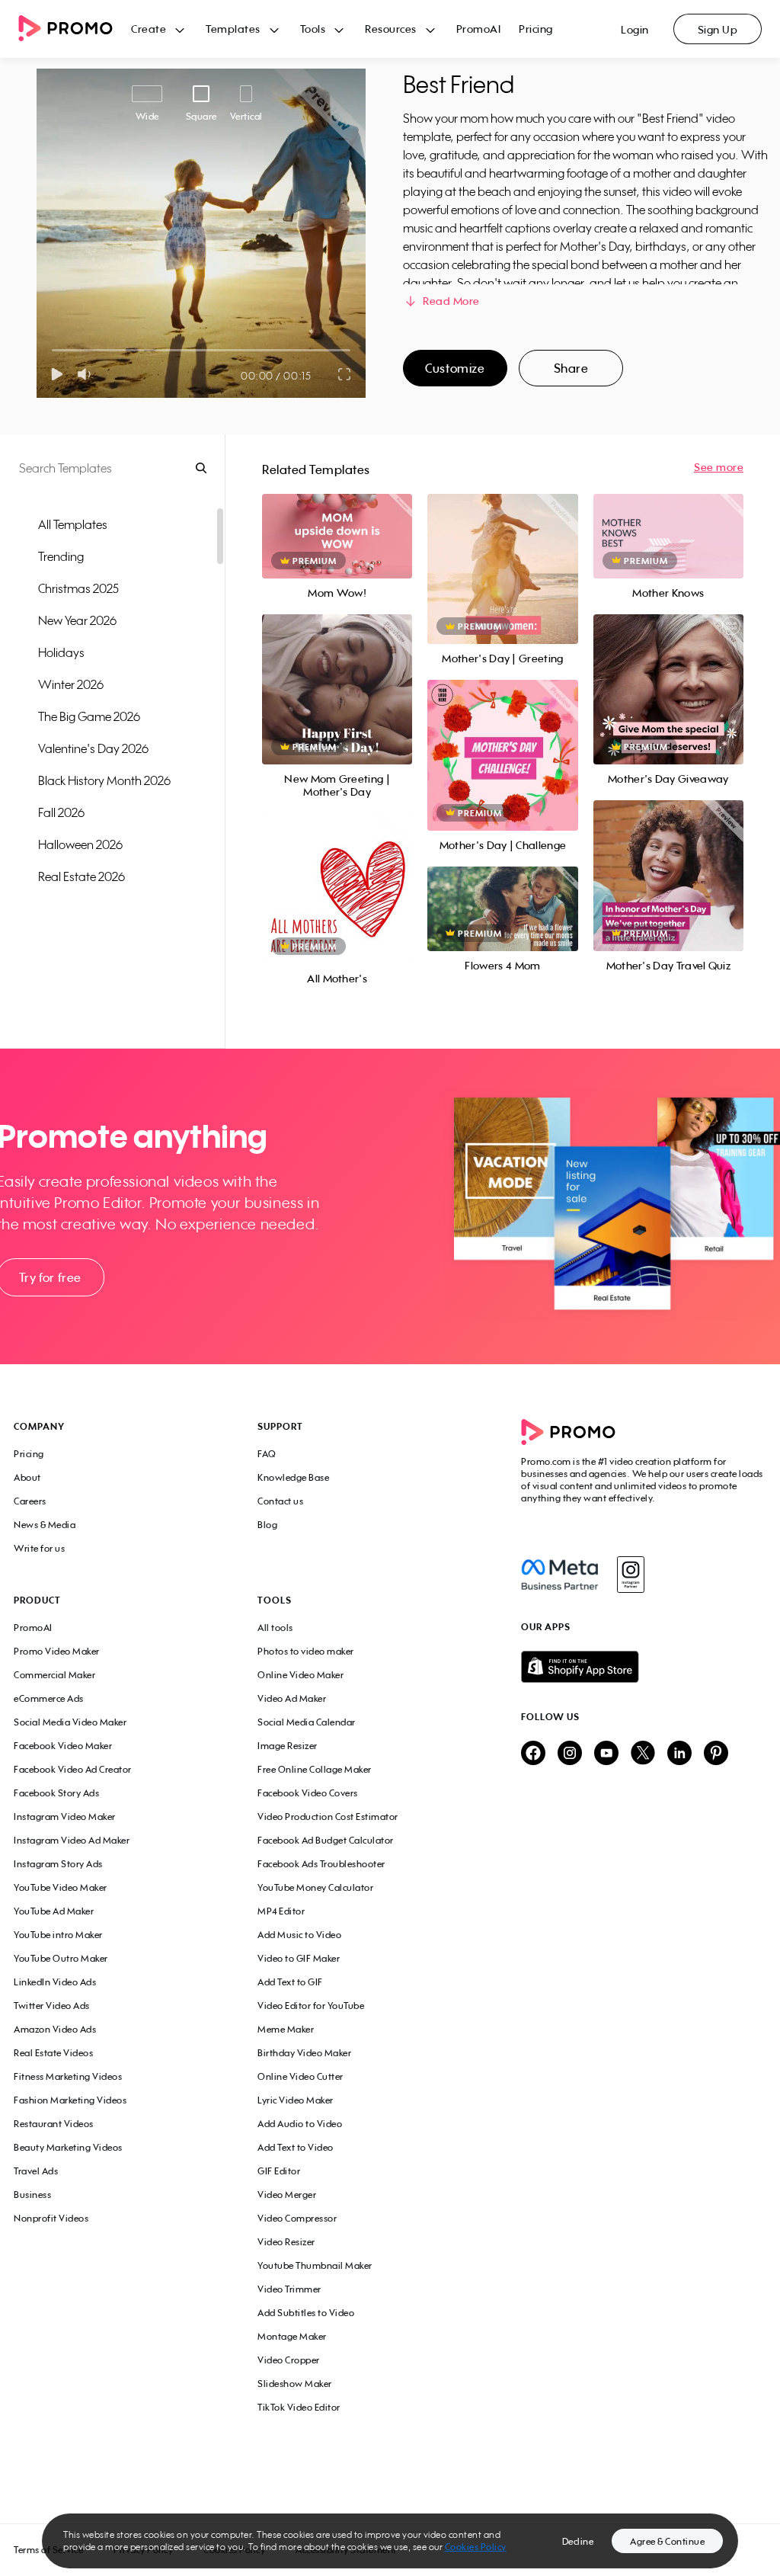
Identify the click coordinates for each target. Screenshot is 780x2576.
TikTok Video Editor (299, 2407)
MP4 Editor (281, 1911)
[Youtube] (606, 1754)
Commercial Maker (54, 1675)
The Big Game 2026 (89, 716)
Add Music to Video (299, 1935)
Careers (30, 1501)
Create (149, 29)
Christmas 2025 (78, 588)
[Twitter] (643, 1754)
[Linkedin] (679, 1754)
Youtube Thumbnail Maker (315, 2265)
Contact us (280, 1501)
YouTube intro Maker (58, 1935)
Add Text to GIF (290, 1982)
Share (571, 368)
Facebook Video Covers (308, 1793)
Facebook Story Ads (56, 1793)
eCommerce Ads (49, 1698)
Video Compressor (297, 2218)
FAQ (267, 1454)
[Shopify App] (644, 1667)
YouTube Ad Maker (54, 1911)
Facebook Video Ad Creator (73, 1769)
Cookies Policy (476, 2547)
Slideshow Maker (295, 2384)
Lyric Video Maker (296, 2100)
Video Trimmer (289, 2289)
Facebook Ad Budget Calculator (326, 1840)
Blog (267, 1525)
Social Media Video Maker (70, 1722)
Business (32, 2195)
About (27, 1477)
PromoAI (479, 29)
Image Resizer (288, 1746)
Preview (337, 519)
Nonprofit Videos (51, 2218)
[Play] (57, 374)
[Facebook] (559, 1575)
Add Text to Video (296, 2147)
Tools (313, 29)
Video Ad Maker (292, 1698)
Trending (61, 556)
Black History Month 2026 (104, 780)
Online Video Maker (300, 1675)
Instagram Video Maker (65, 1817)
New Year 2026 (77, 620)
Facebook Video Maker (63, 1746)
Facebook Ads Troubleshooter (321, 1864)
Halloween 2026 (80, 844)
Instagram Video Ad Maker (72, 1840)
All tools (275, 1628)
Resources (391, 29)
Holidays (61, 652)
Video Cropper (289, 2360)
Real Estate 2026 (82, 876)
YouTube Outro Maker (61, 1958)
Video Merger (287, 2195)
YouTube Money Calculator (315, 1887)
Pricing (536, 29)
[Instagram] (630, 1575)
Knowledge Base (293, 1477)
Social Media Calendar (307, 1722)
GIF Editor (279, 2171)
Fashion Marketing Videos (70, 2100)
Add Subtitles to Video (306, 2313)
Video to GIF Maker (299, 1958)
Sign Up (718, 29)
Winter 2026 (71, 684)
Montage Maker (292, 2336)
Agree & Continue (667, 2541)
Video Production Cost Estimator (328, 1817)
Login (635, 29)
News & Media (45, 1525)
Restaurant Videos (54, 2124)
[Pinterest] (716, 1754)
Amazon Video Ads (55, 2029)
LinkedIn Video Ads (55, 1982)
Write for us (39, 1548)
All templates (73, 524)
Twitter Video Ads (52, 2006)
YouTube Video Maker (61, 1887)
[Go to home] (75, 29)
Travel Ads (36, 2171)
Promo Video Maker (57, 1651)
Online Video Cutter (300, 2076)
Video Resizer (286, 2242)
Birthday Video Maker (304, 2053)
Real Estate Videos (53, 2053)
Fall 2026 (61, 812)
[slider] (52, 350)
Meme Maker (286, 2029)
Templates (233, 29)
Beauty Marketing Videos (68, 2147)
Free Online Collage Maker (315, 1769)
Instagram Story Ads (58, 1864)
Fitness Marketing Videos (68, 2076)
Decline (578, 2541)
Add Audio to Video (300, 2124)
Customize (455, 368)
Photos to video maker (306, 1651)
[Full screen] (345, 374)
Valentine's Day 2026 (93, 748)
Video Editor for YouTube (311, 2006)
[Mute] (87, 374)
